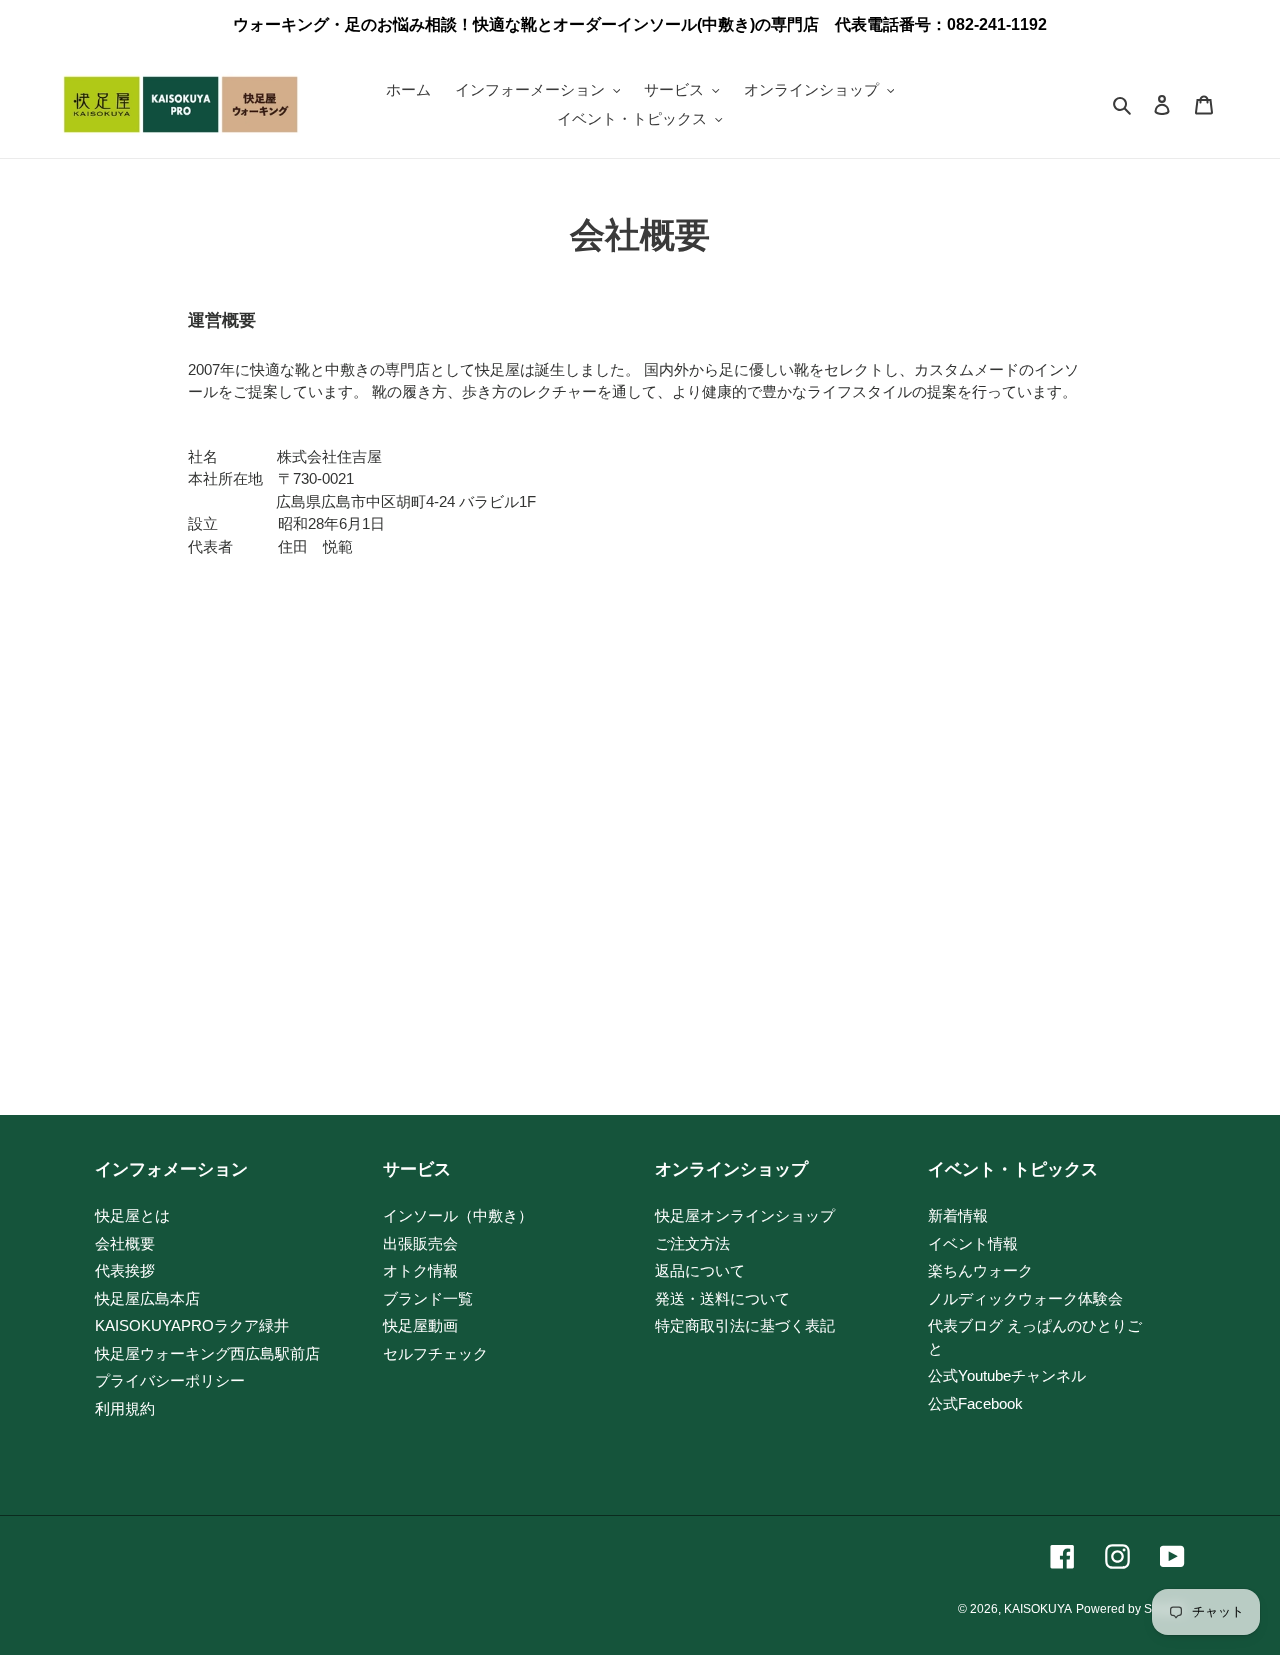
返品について (700, 1270)
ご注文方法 (692, 1243)
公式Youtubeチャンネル (1007, 1375)
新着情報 (958, 1215)
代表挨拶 (125, 1270)
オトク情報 (420, 1270)
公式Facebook (975, 1403)
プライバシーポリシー (170, 1380)
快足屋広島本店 (147, 1298)
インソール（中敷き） (458, 1215)
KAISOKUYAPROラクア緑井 (192, 1325)
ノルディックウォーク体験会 (1025, 1298)
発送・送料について (722, 1298)
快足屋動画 (420, 1325)
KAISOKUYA (1038, 1609)
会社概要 (125, 1243)
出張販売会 (420, 1243)
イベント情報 (973, 1243)
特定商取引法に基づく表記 (745, 1325)
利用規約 (125, 1408)
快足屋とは (132, 1215)
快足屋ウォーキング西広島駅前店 (207, 1353)
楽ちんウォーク (980, 1270)
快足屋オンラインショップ (745, 1215)
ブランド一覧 (428, 1298)
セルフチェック (435, 1353)
